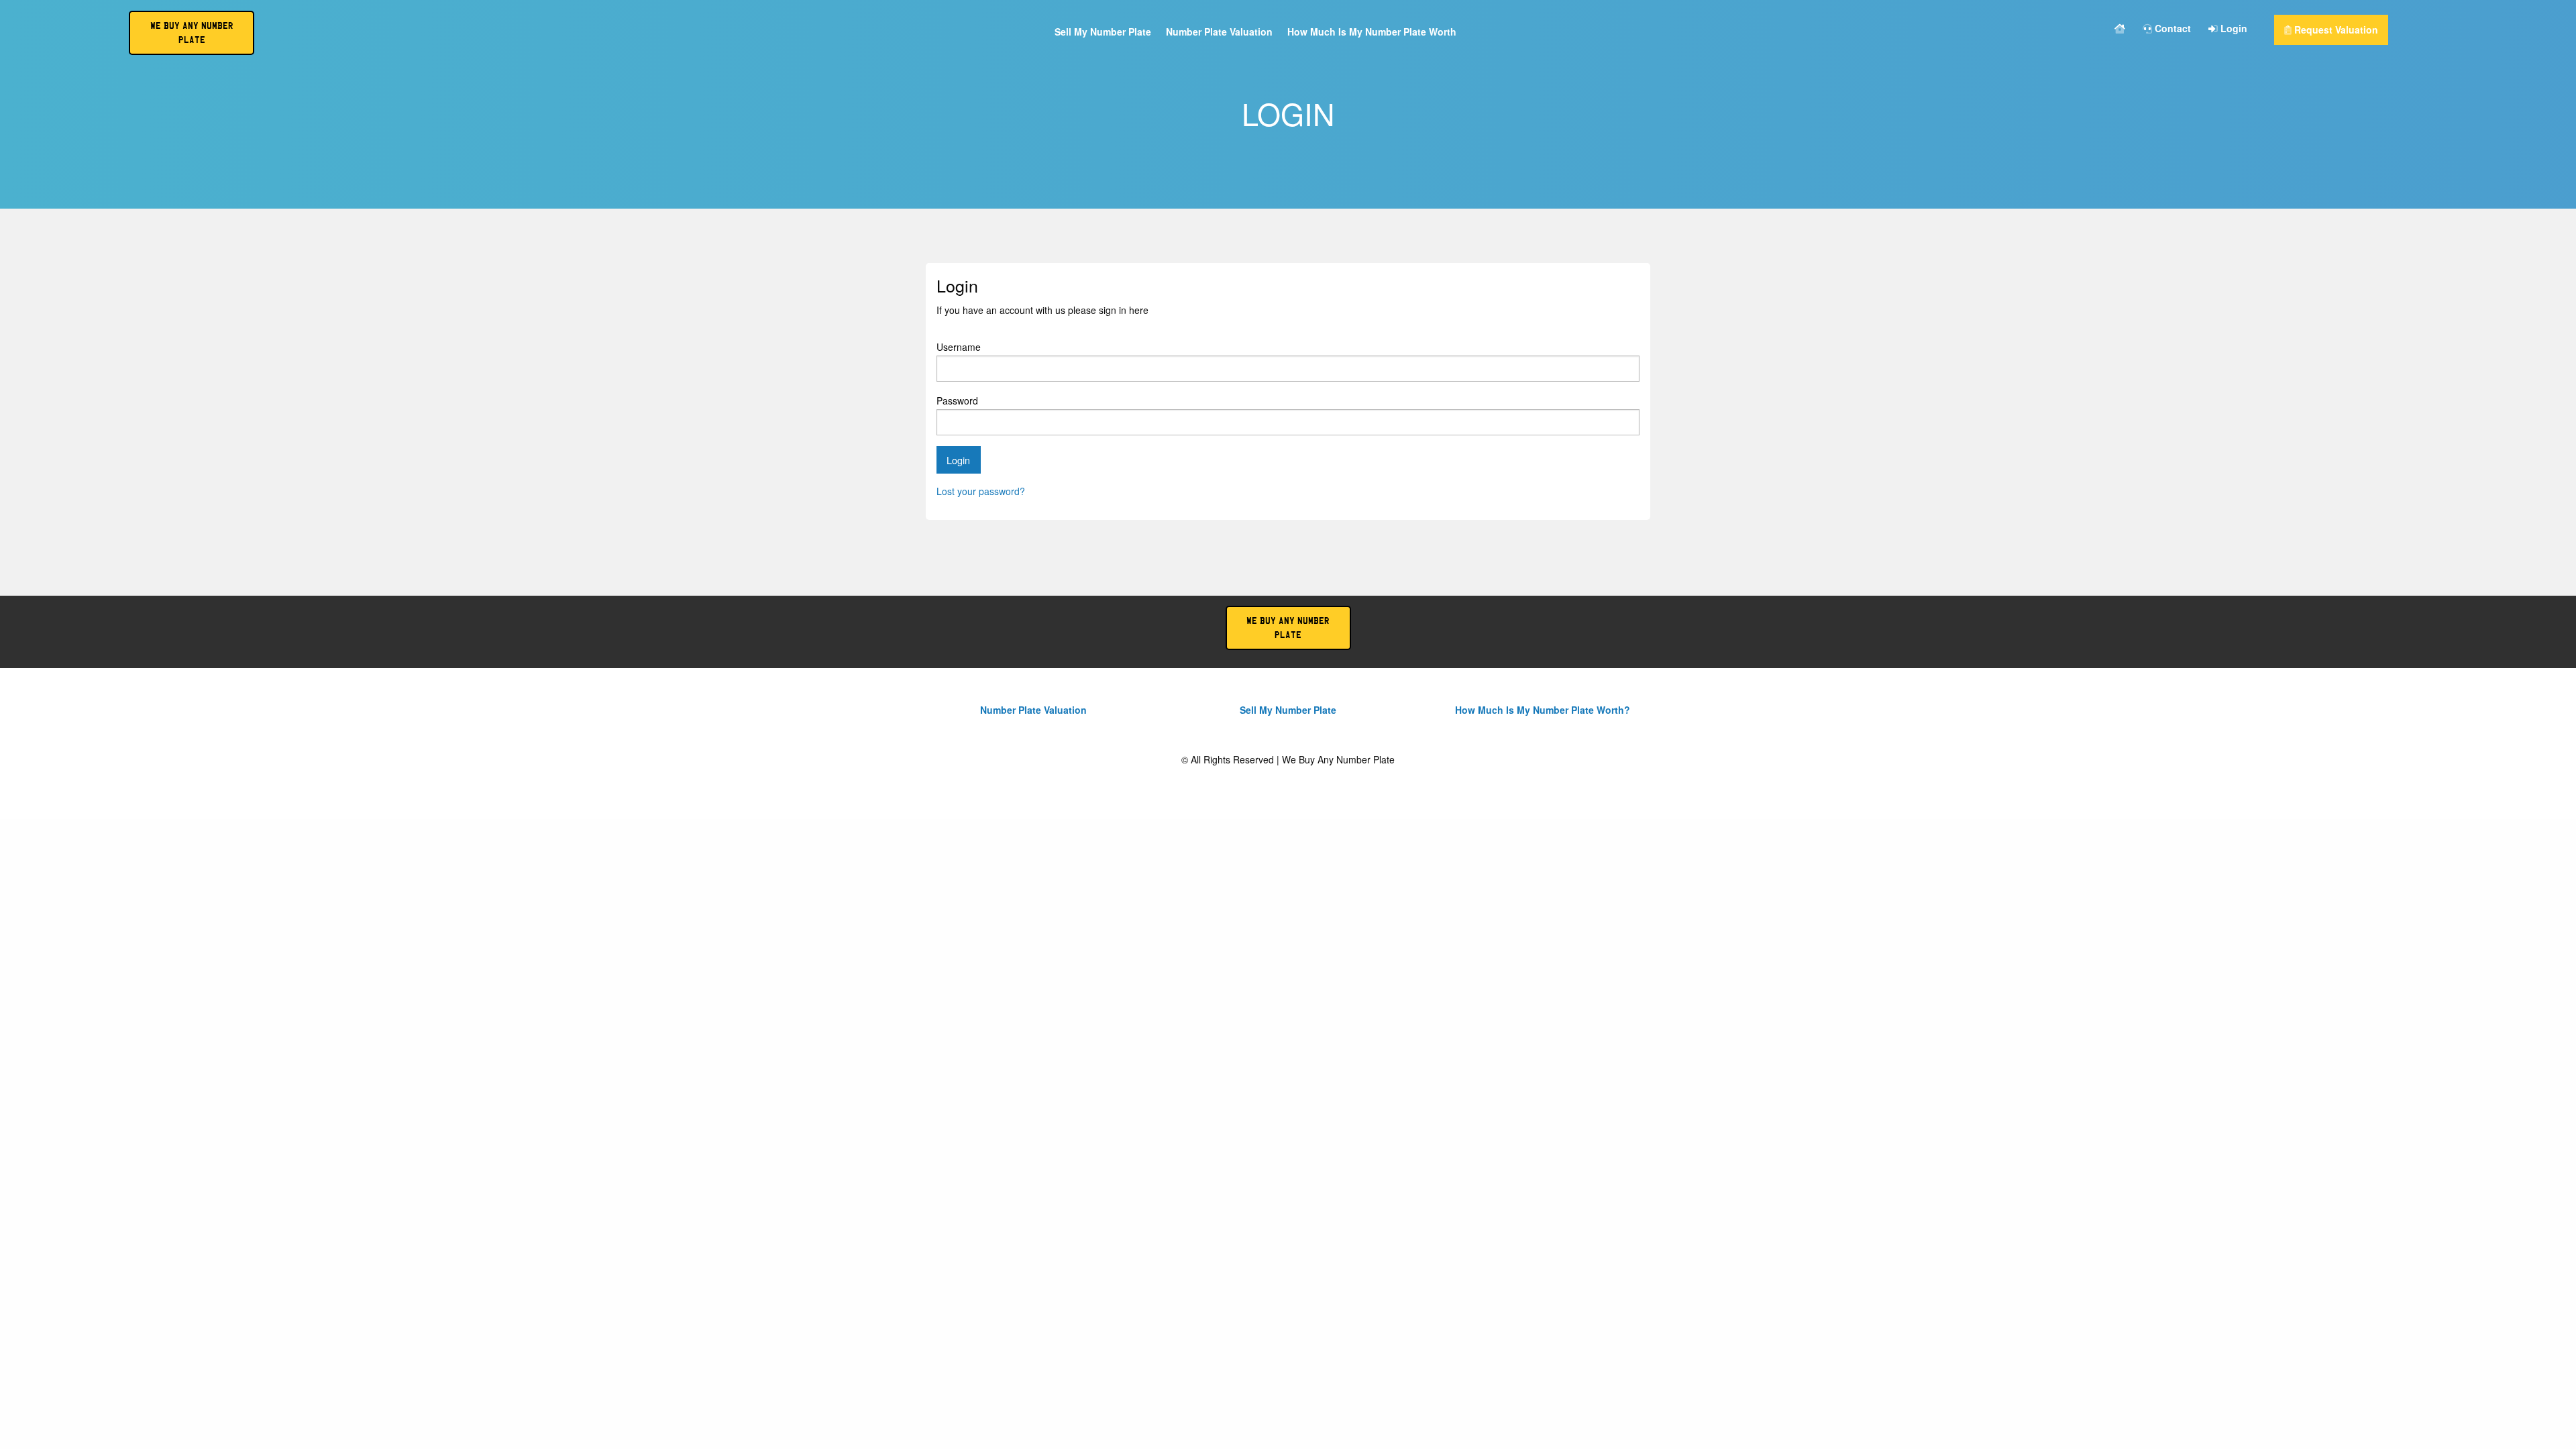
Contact (2171, 29)
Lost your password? (981, 491)
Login (2233, 29)
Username (959, 347)
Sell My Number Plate (1103, 33)
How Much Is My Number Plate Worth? (1543, 710)
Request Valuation (2335, 30)
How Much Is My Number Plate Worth (1372, 33)
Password (957, 400)
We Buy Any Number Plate (1288, 628)
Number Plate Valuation (1219, 33)
